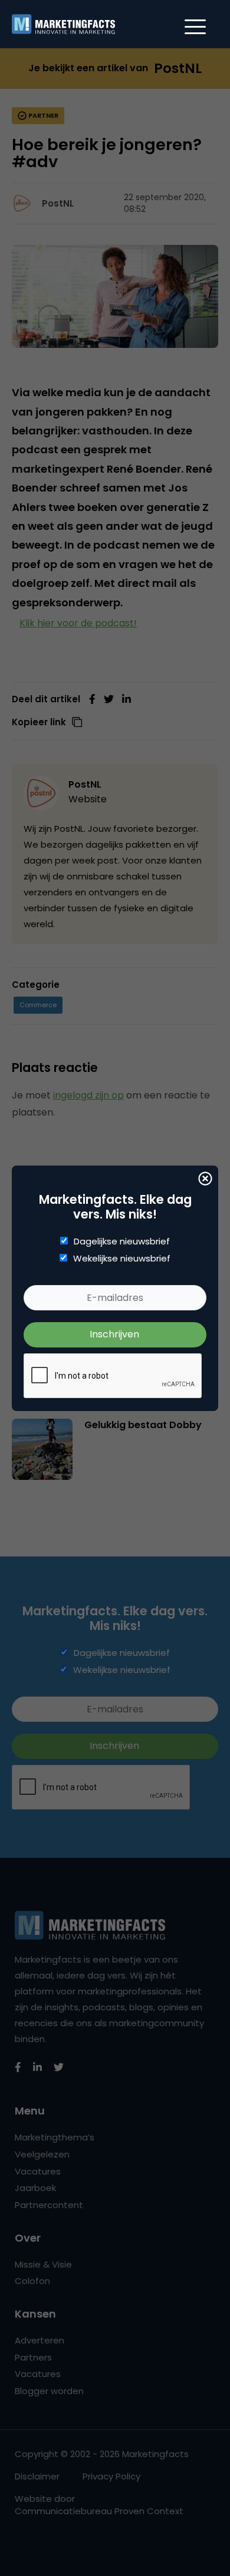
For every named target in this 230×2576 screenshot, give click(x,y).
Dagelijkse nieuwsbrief (122, 1241)
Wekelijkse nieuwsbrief (122, 1259)
